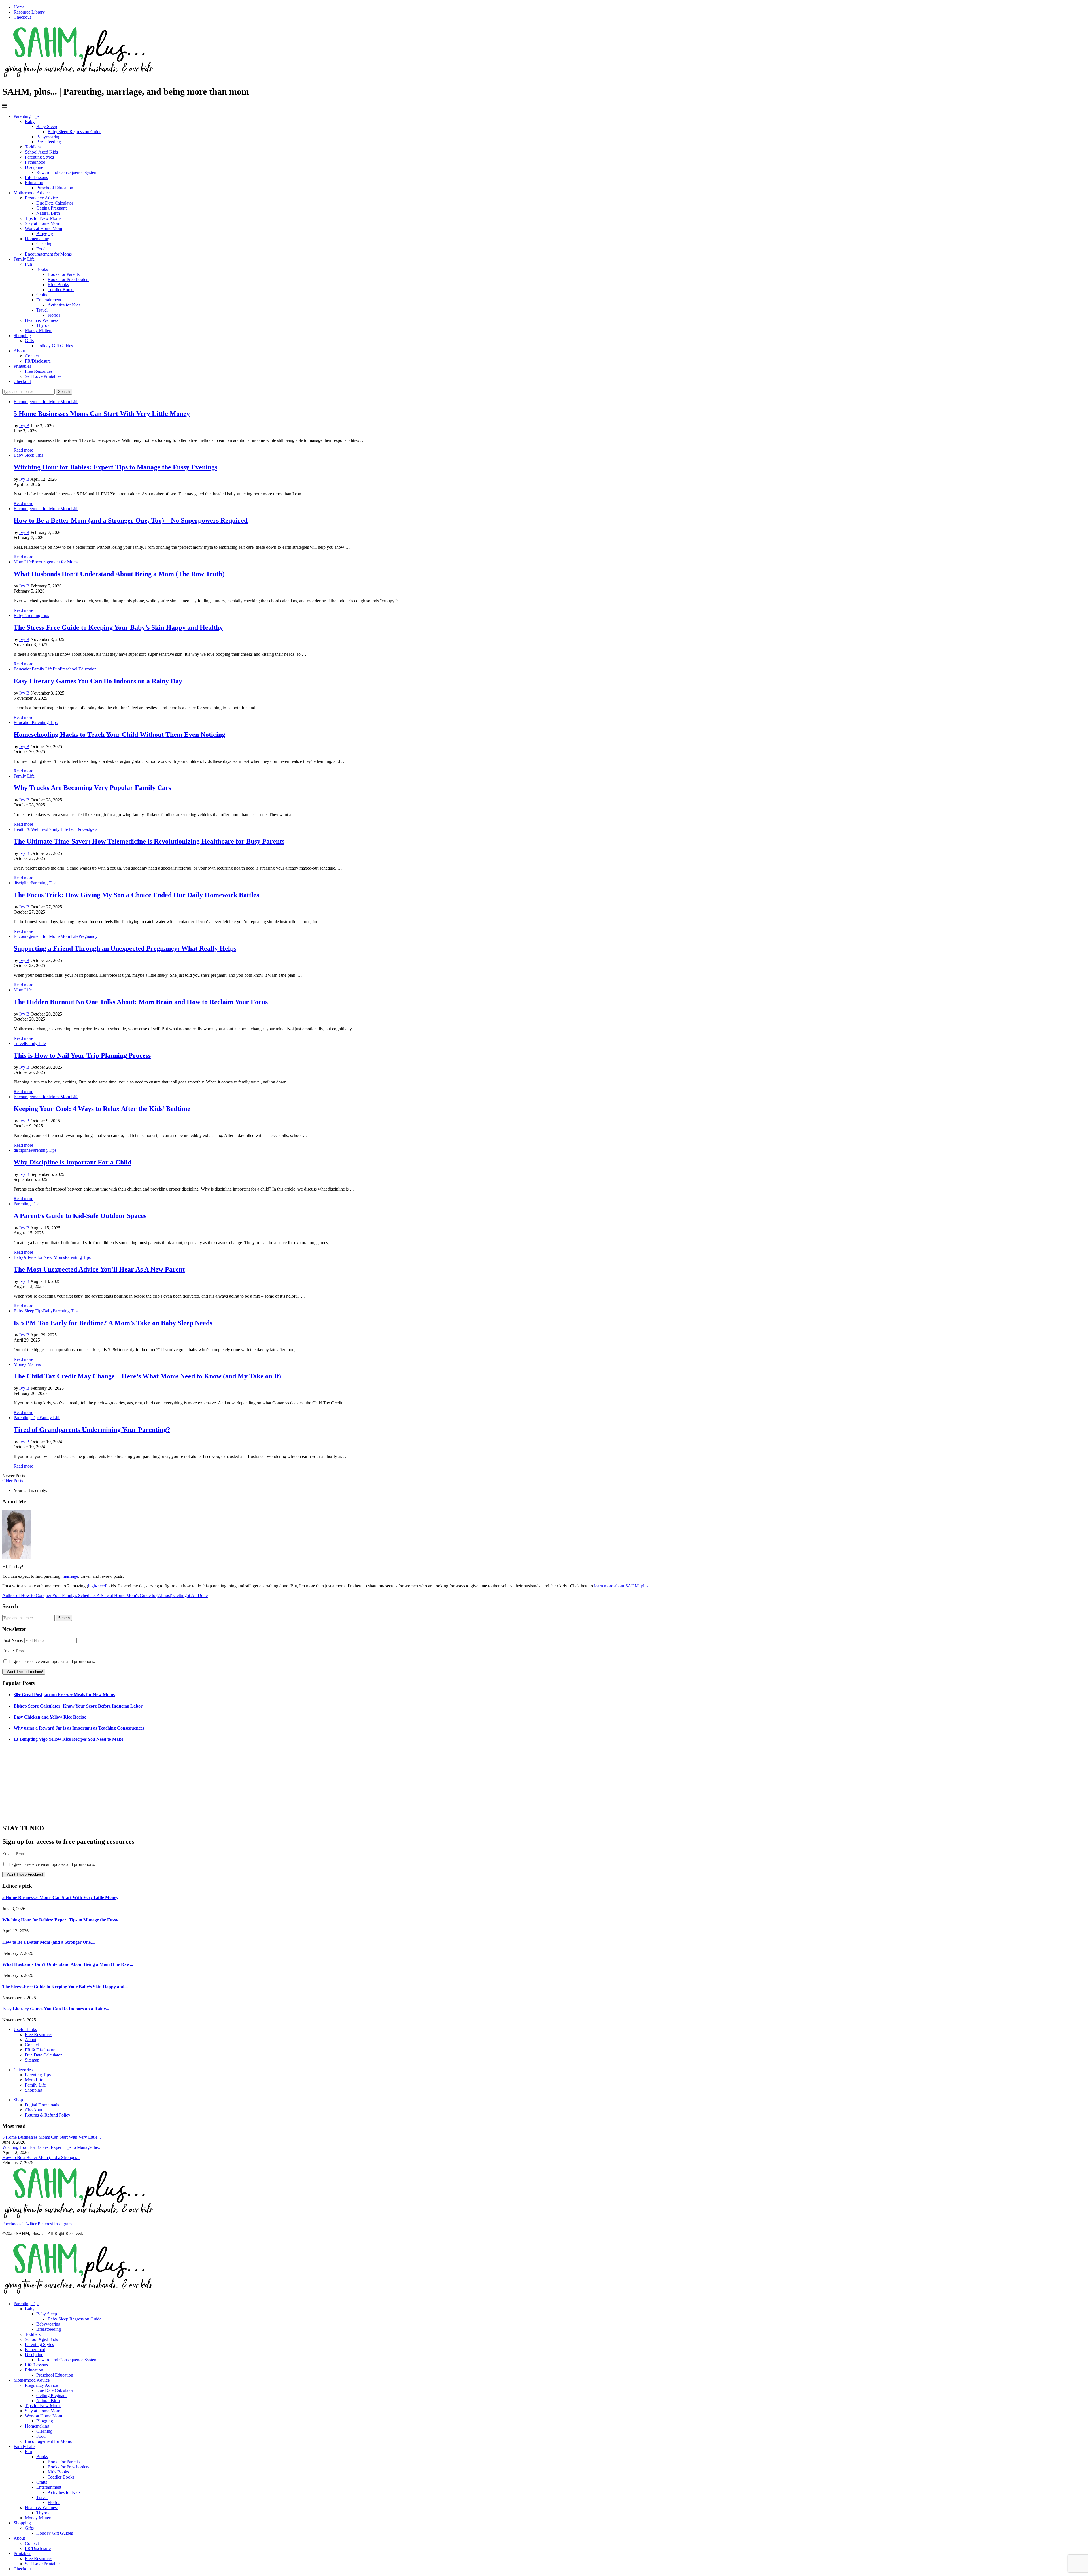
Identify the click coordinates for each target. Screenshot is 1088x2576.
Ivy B (24, 426)
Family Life (24, 259)
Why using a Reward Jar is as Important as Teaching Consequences (79, 1728)
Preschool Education (55, 188)
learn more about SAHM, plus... (623, 1586)
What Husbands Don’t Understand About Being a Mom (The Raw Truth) (119, 574)
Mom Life (34, 2080)
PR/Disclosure (38, 361)
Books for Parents (64, 274)
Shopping (22, 336)
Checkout (22, 17)
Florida (54, 315)
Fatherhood (35, 162)
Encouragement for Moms (48, 254)
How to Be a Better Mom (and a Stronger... (41, 2157)
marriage (70, 1576)
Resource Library (29, 12)
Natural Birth (48, 213)
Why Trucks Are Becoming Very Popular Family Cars (92, 788)
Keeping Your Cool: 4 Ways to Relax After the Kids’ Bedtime (102, 1109)
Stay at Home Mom (42, 223)
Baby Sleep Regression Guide (75, 132)
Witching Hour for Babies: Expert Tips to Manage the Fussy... (62, 1920)
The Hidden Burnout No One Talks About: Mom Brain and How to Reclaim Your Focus (141, 1002)
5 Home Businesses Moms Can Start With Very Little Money (102, 414)
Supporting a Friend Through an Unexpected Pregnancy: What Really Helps (125, 948)
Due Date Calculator (55, 203)
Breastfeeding (49, 142)
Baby (30, 121)
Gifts (29, 341)
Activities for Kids (64, 305)
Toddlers (33, 147)
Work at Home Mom (43, 228)
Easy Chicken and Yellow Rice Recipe (50, 1717)
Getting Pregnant (51, 208)
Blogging (45, 234)
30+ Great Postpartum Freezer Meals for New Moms (64, 1695)
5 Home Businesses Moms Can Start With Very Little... (52, 2137)
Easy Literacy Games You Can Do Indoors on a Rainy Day (98, 681)
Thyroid (43, 325)
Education (34, 183)
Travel (42, 310)
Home (19, 7)
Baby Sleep (47, 126)
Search (64, 392)
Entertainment (49, 300)
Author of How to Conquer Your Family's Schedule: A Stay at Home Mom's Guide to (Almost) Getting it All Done (105, 1595)
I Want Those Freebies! (24, 1672)
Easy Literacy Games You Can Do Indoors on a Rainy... (56, 2009)
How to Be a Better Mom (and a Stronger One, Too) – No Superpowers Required (131, 520)
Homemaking (37, 239)
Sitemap (32, 2060)
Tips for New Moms (43, 218)
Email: (9, 1651)
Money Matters (39, 330)
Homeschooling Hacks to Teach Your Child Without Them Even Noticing (119, 735)
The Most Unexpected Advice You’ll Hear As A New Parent (99, 1269)
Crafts (42, 295)
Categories (23, 2070)
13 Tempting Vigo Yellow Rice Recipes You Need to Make (68, 1739)
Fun (28, 264)
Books (42, 269)
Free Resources (39, 371)
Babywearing (48, 137)
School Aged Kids (41, 152)
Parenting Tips (26, 116)
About (19, 351)
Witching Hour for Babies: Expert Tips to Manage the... (52, 2147)
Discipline (34, 167)
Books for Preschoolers (68, 279)
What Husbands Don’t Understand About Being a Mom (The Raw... (68, 1964)
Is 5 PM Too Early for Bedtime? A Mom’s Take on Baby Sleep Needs (113, 1323)
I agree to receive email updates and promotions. (52, 1661)
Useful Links (25, 2029)
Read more (23, 450)
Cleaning (44, 244)
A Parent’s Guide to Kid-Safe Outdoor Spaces (80, 1216)
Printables (22, 366)
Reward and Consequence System (67, 172)
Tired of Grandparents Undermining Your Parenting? (92, 1430)
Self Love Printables (43, 376)
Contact (32, 356)
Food (41, 249)
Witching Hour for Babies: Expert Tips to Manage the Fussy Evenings (115, 467)
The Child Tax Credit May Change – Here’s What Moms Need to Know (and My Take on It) (147, 1376)
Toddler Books (61, 290)
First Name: (13, 1640)
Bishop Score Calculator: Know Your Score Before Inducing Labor (78, 1706)
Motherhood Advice (32, 193)
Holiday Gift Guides (55, 346)
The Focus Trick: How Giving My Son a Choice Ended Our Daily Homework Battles (136, 895)
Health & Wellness (42, 320)
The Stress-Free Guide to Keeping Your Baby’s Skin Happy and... (65, 1987)
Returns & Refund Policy (48, 2115)
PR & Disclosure (40, 2050)
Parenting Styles (39, 157)
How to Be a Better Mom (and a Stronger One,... (49, 1942)
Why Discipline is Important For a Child (73, 1162)
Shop (18, 2100)
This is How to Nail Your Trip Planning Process (82, 1055)
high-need (97, 1586)
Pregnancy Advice (41, 198)
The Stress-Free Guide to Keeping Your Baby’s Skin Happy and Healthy (118, 627)
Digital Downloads (42, 2105)
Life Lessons (36, 177)
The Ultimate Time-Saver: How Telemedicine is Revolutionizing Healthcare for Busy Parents (149, 841)
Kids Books (58, 285)
